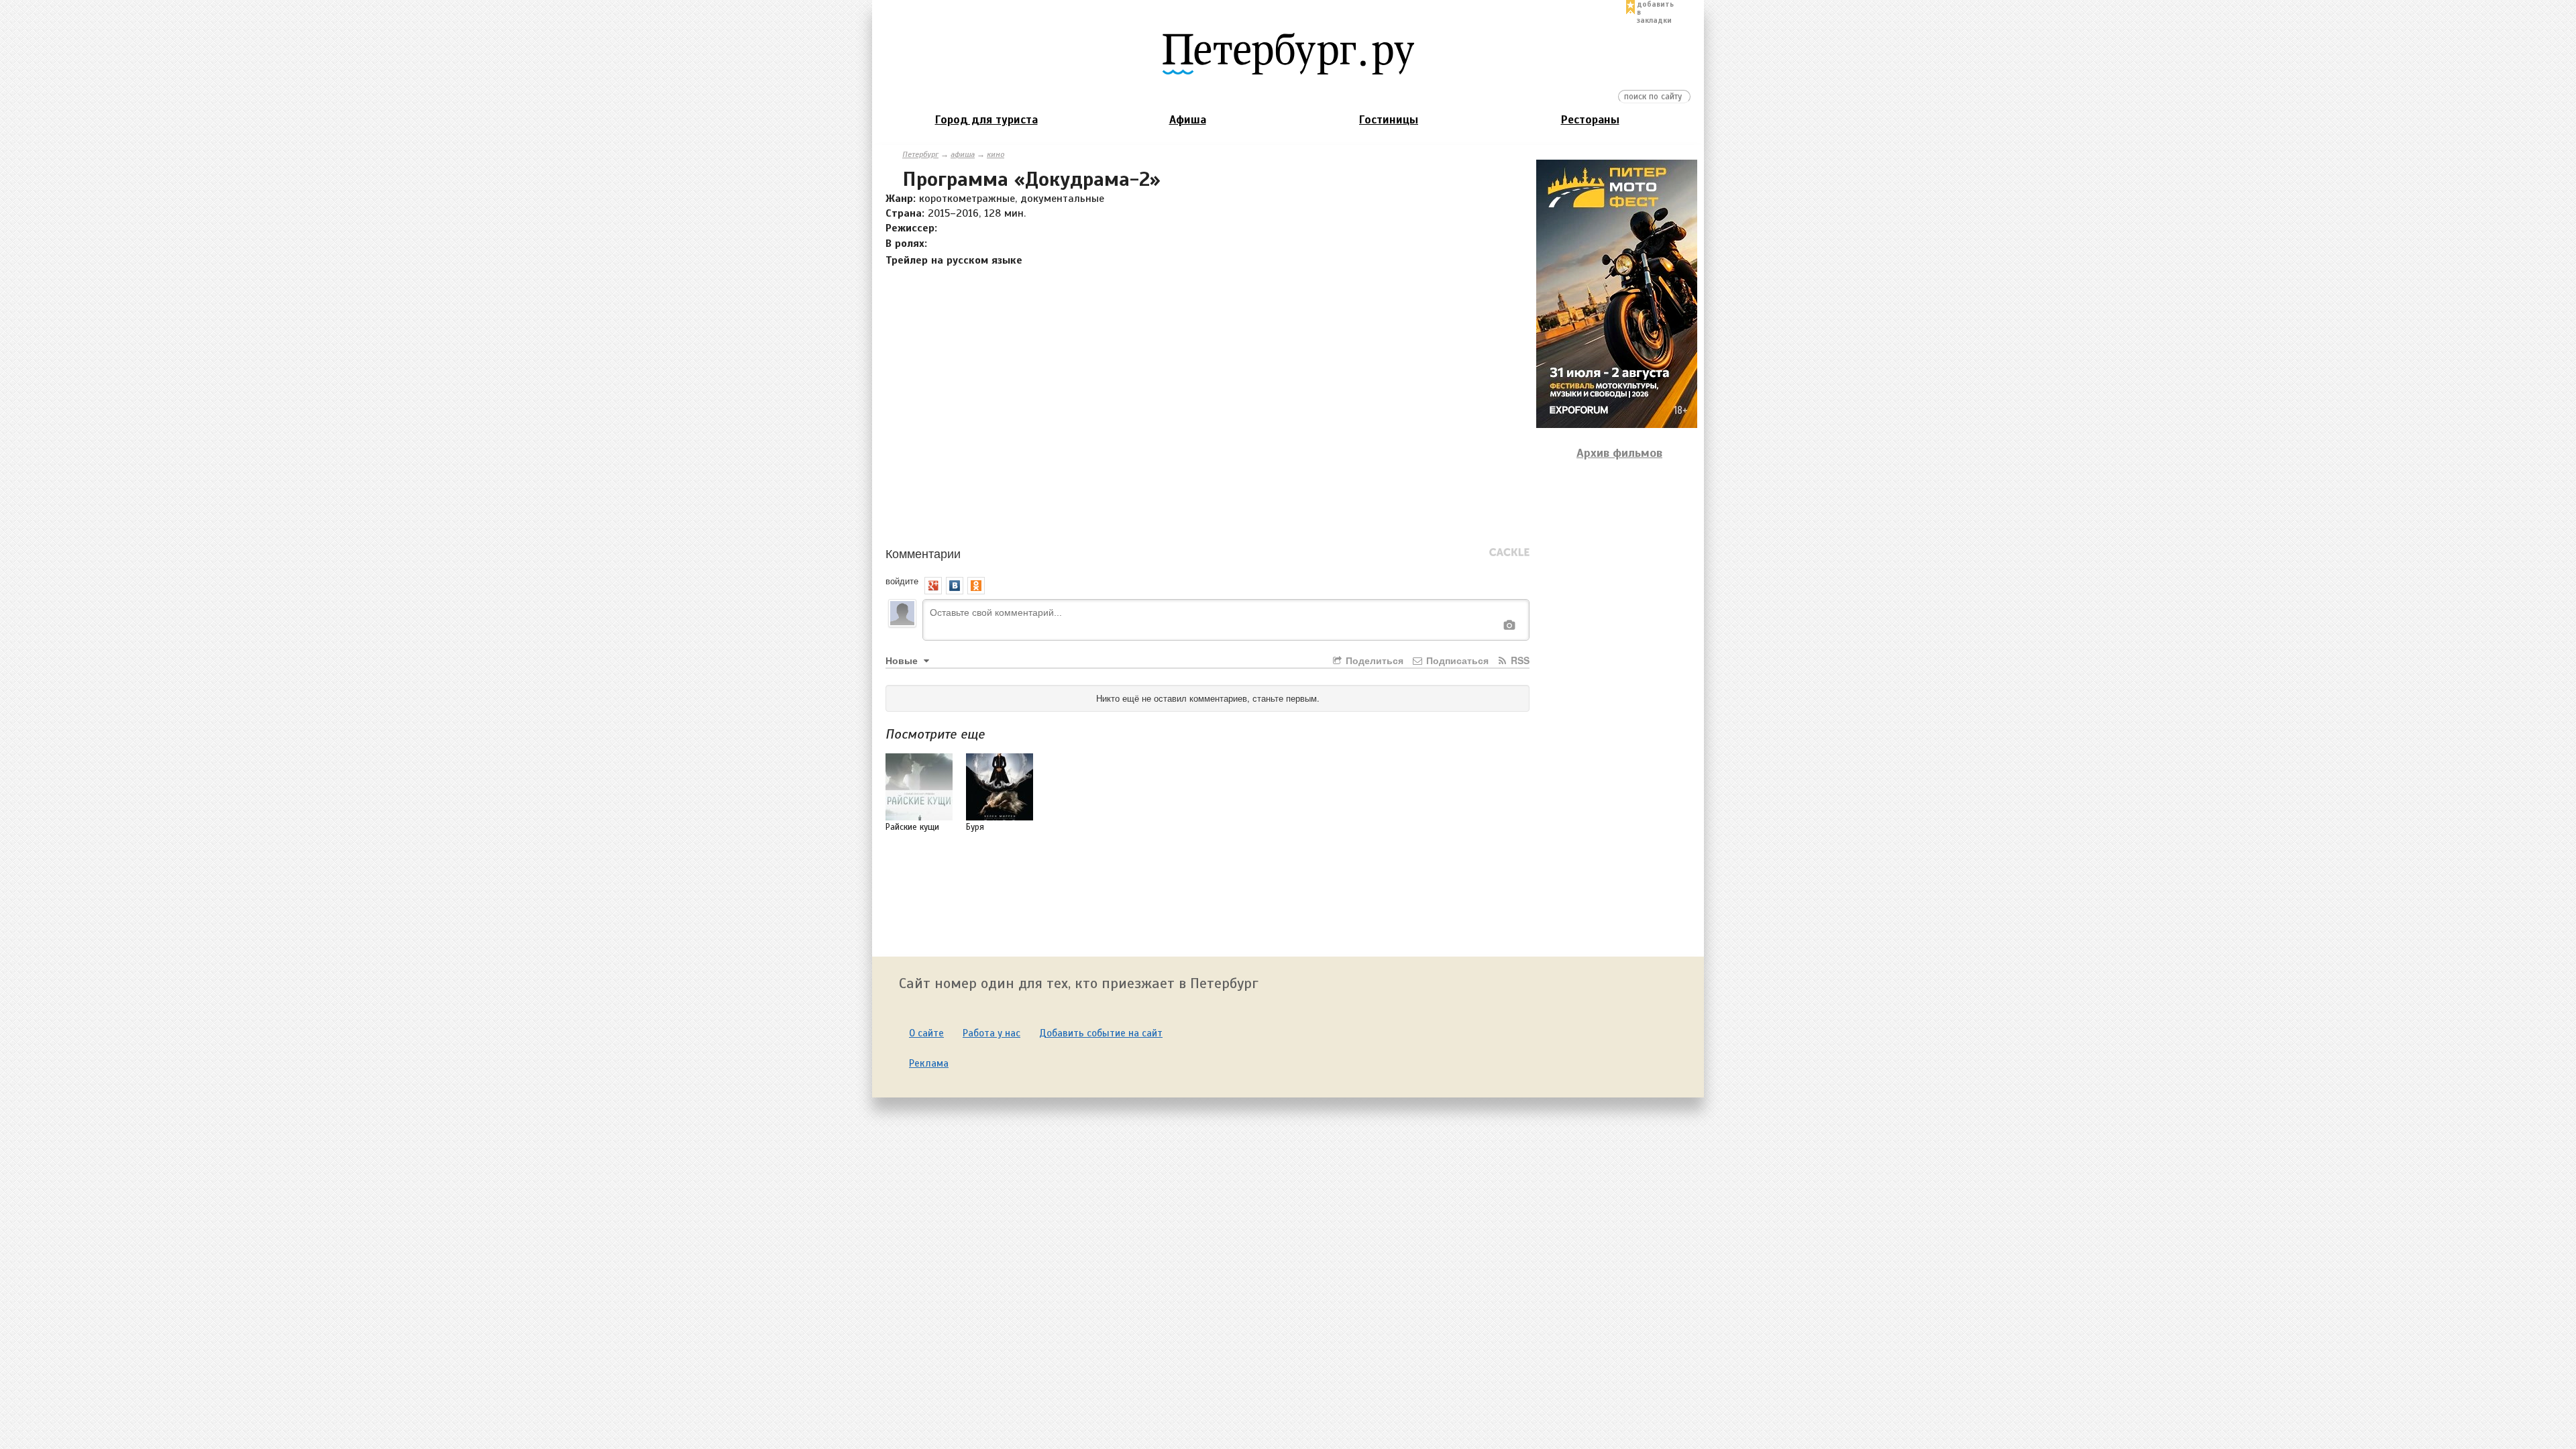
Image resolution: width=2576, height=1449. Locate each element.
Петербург (920, 154)
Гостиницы (1389, 120)
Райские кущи (912, 827)
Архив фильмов (1619, 453)
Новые (903, 660)
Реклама (929, 1063)
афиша (963, 154)
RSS (1519, 660)
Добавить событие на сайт (1101, 1033)
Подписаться (1456, 660)
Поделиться (1373, 660)
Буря (975, 827)
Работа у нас (991, 1033)
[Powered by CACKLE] (1509, 553)
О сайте (926, 1033)
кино (996, 154)
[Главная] (1288, 53)
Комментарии (923, 553)
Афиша (1188, 120)
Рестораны (1590, 120)
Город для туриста (986, 120)
